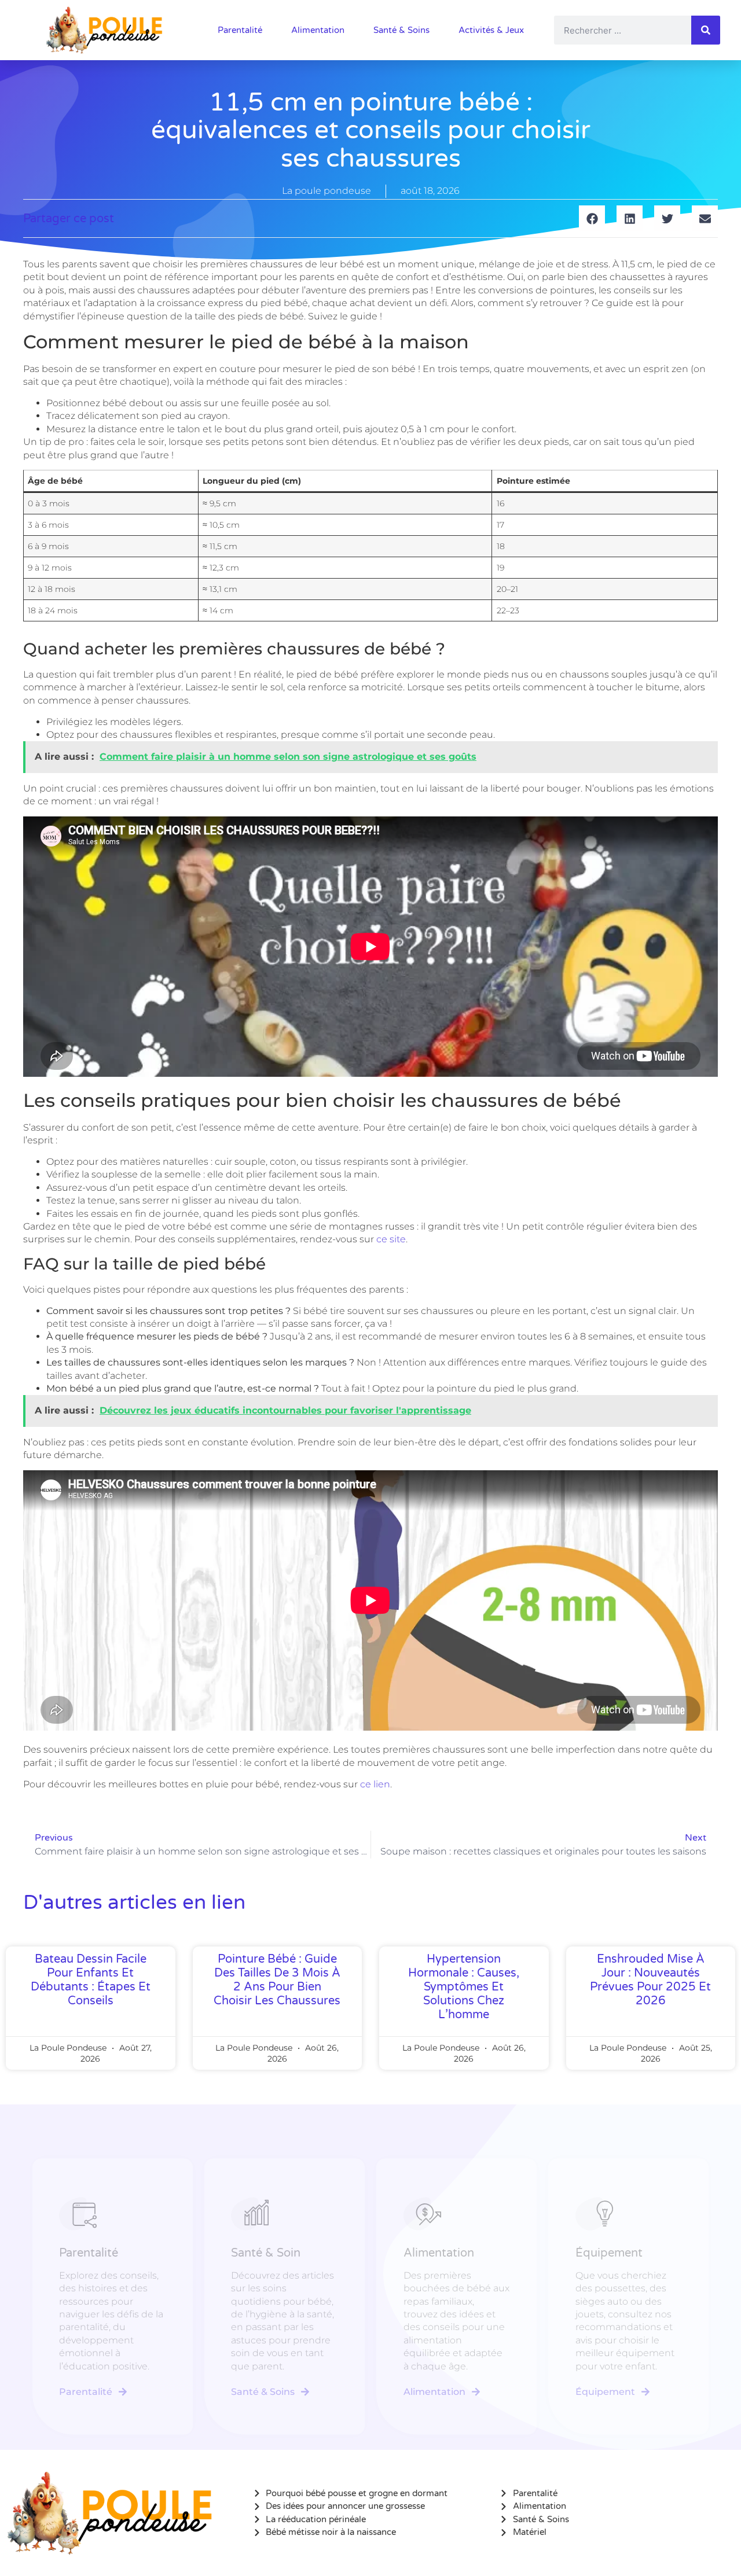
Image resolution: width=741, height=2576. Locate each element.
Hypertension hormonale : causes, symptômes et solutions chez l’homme (464, 1987)
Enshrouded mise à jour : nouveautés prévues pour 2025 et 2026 (650, 1980)
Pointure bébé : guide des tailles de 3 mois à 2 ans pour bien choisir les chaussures (277, 1980)
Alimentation (318, 30)
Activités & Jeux (491, 30)
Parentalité (240, 30)
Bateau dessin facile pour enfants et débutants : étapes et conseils (91, 1980)
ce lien (375, 1784)
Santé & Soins (401, 30)
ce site (391, 1239)
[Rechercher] (706, 30)
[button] (592, 218)
